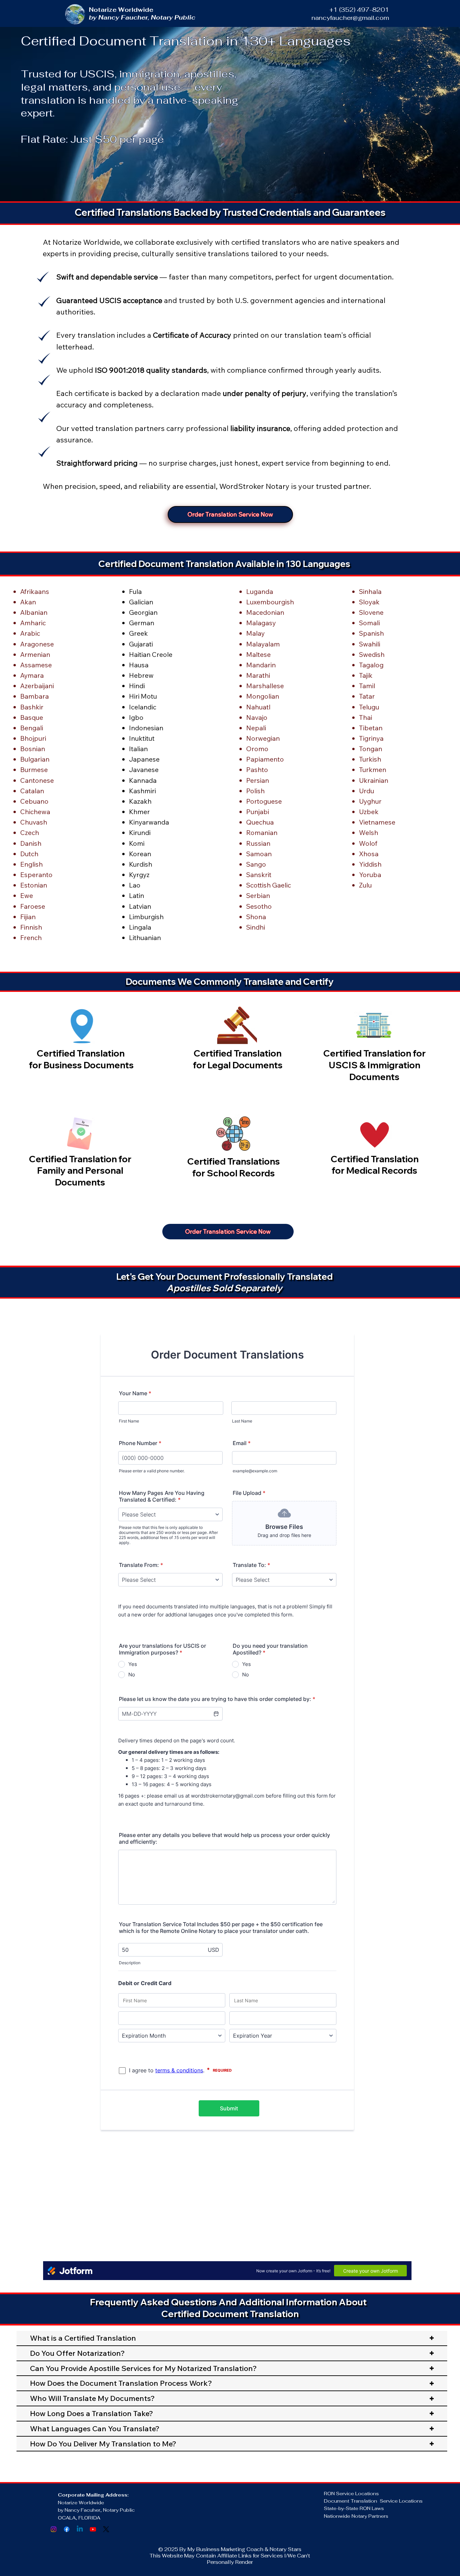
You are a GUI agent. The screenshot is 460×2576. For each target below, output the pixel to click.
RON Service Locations (351, 2494)
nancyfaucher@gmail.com (350, 18)
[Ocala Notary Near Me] (54, 2529)
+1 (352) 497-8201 (359, 10)
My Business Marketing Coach (225, 2549)
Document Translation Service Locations (373, 2501)
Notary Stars (286, 2549)
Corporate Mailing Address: (93, 2495)
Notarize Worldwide (82, 2503)
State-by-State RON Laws (354, 2508)
